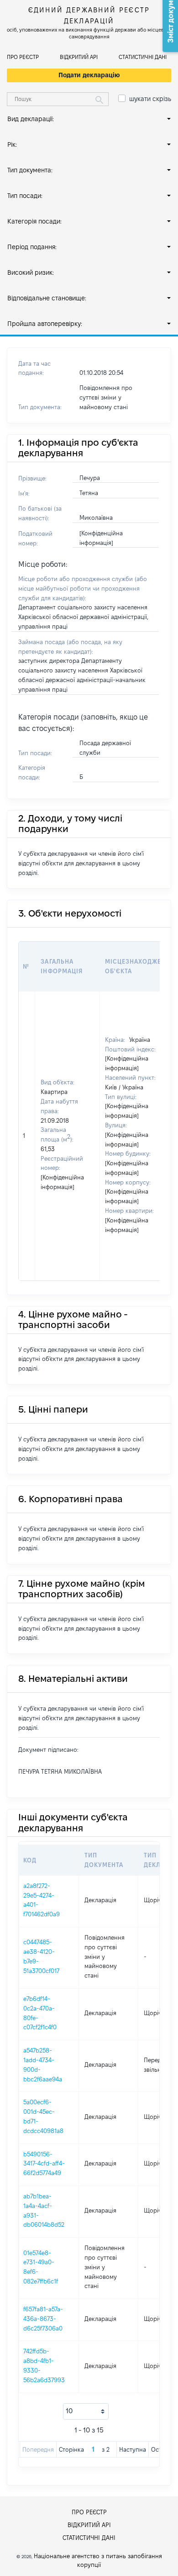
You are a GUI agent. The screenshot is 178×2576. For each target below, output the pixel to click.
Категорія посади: (34, 221)
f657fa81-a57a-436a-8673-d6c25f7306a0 (43, 2319)
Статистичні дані (143, 57)
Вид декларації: (31, 119)
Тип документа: (30, 170)
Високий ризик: (31, 272)
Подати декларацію (89, 75)
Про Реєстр (23, 57)
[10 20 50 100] (86, 2411)
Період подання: (32, 247)
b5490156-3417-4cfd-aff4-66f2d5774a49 (44, 2164)
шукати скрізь (150, 99)
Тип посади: (25, 196)
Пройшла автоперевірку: (45, 324)
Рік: (12, 144)
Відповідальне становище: (47, 298)
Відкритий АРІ (79, 57)
